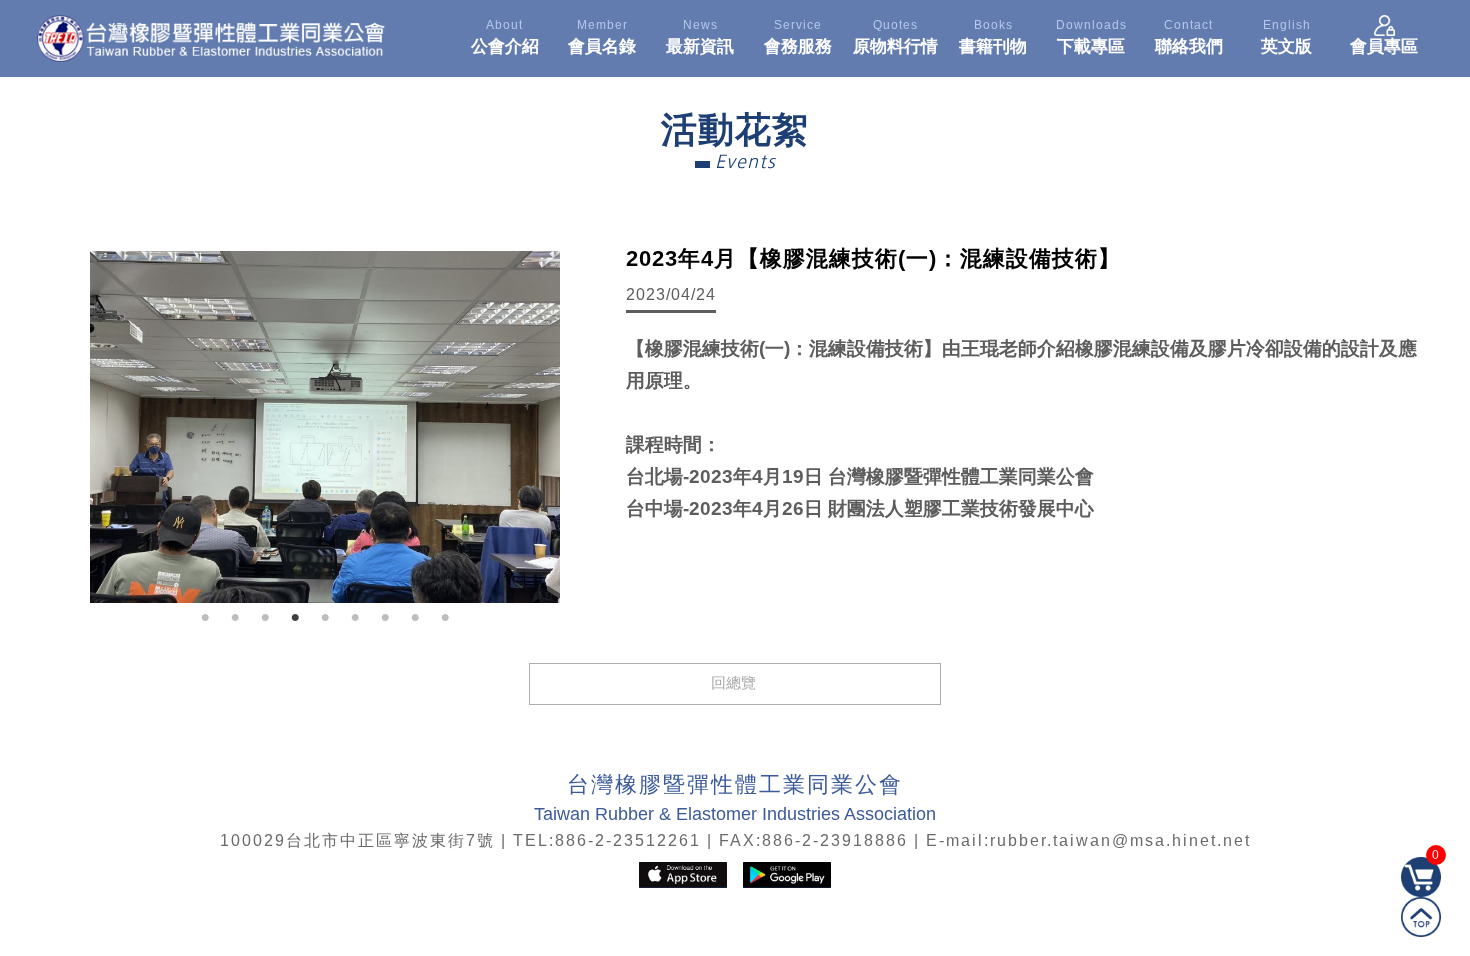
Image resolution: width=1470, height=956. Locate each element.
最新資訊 (700, 36)
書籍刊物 (993, 36)
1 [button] (205, 618)
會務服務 (798, 36)
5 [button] (325, 618)
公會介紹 (505, 36)
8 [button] (415, 618)
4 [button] (295, 618)
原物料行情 (895, 36)
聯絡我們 (1189, 36)
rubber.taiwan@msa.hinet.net (1120, 840)
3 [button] (265, 618)
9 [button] (445, 618)
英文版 (1286, 36)
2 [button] (235, 618)
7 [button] (385, 618)
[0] (1421, 891)
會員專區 (1384, 46)
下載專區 (1091, 36)
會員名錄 (602, 36)
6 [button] (355, 618)
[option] (325, 427)
